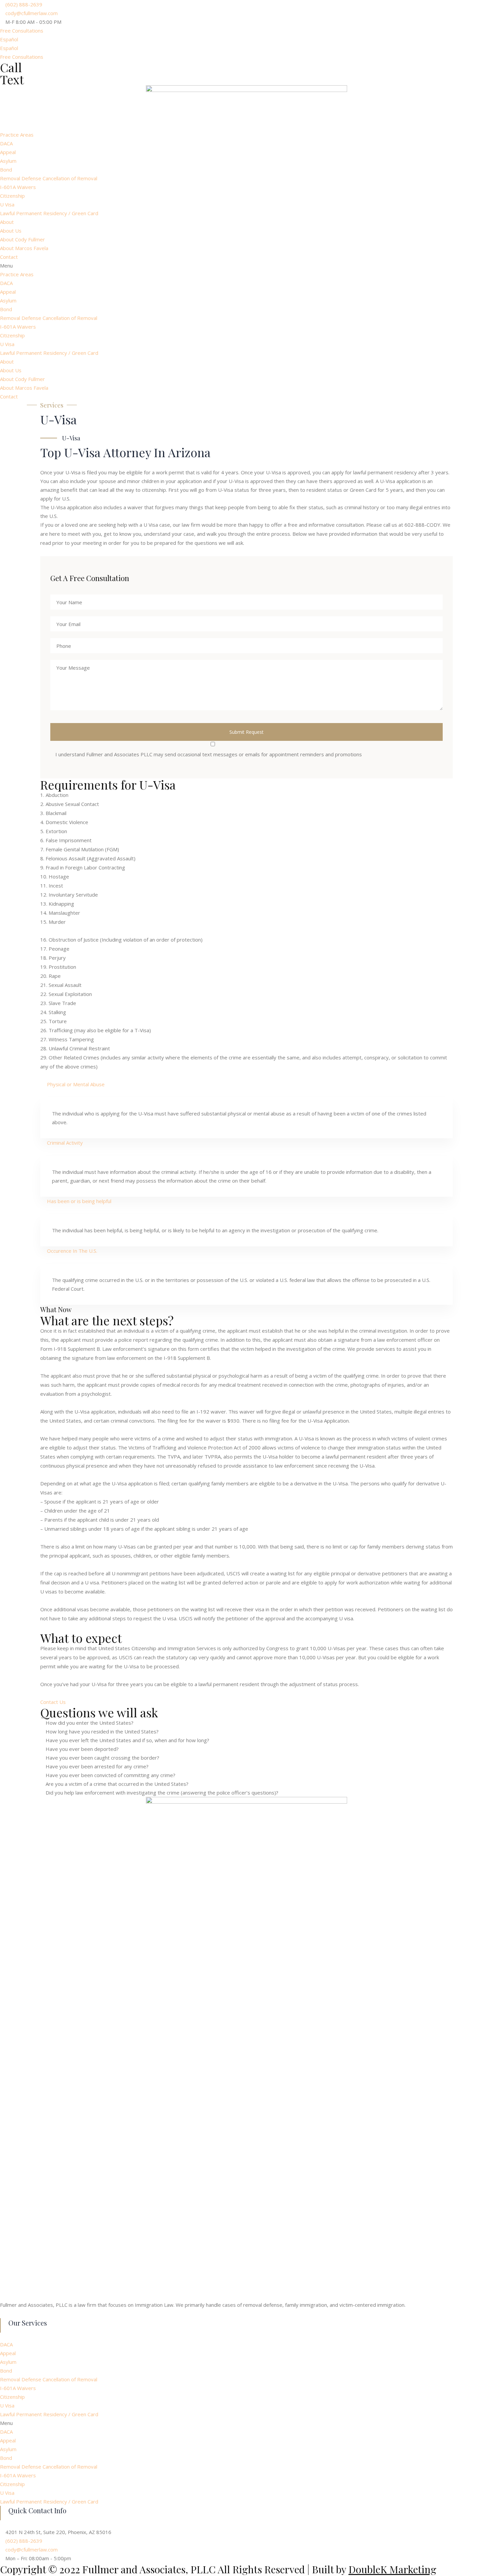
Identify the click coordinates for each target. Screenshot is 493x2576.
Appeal (8, 152)
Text (12, 79)
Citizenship (12, 196)
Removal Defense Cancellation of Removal (49, 178)
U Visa (7, 204)
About (7, 222)
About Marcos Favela (24, 248)
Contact (9, 257)
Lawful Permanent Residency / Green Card (49, 213)
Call (11, 67)
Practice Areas (17, 135)
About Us (11, 231)
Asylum (8, 161)
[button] (22, 31)
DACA (6, 143)
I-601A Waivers (18, 187)
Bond (6, 170)
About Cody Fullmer (22, 239)
